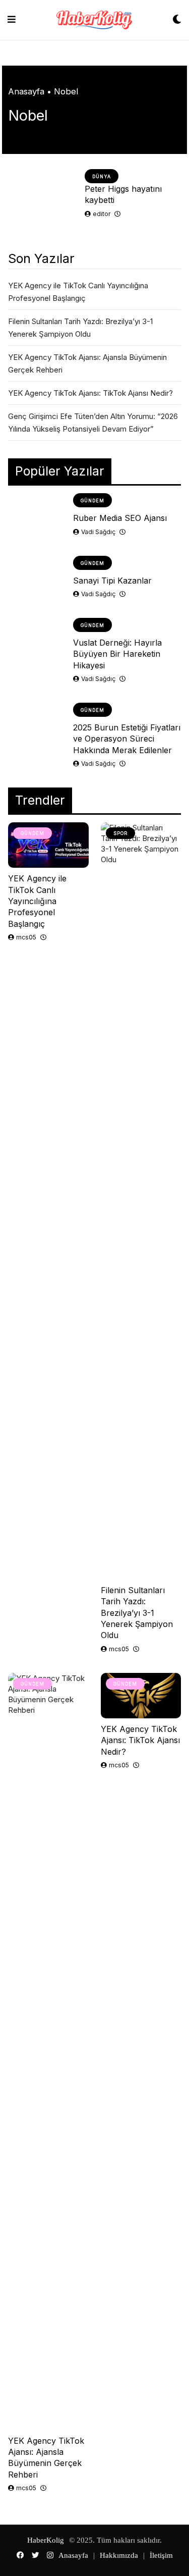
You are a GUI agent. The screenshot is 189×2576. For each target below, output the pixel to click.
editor (102, 214)
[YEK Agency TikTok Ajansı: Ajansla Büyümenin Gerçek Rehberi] (48, 2052)
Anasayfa (26, 91)
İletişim (161, 2555)
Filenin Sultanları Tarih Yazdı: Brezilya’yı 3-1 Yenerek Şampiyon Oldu (137, 1613)
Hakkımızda (119, 2555)
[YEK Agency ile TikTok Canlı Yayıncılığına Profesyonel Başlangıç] (48, 845)
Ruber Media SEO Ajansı (120, 518)
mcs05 (26, 937)
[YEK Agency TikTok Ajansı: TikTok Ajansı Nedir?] (141, 1696)
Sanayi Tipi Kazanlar (112, 581)
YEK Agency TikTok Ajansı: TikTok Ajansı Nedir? (90, 393)
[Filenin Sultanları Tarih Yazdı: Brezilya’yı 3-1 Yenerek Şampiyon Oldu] (141, 1201)
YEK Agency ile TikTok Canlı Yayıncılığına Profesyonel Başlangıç (37, 901)
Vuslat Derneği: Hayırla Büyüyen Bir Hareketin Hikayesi (117, 654)
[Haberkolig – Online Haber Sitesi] (94, 20)
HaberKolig (46, 2540)
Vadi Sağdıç (98, 532)
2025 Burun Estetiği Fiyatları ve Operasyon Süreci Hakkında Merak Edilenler (127, 739)
